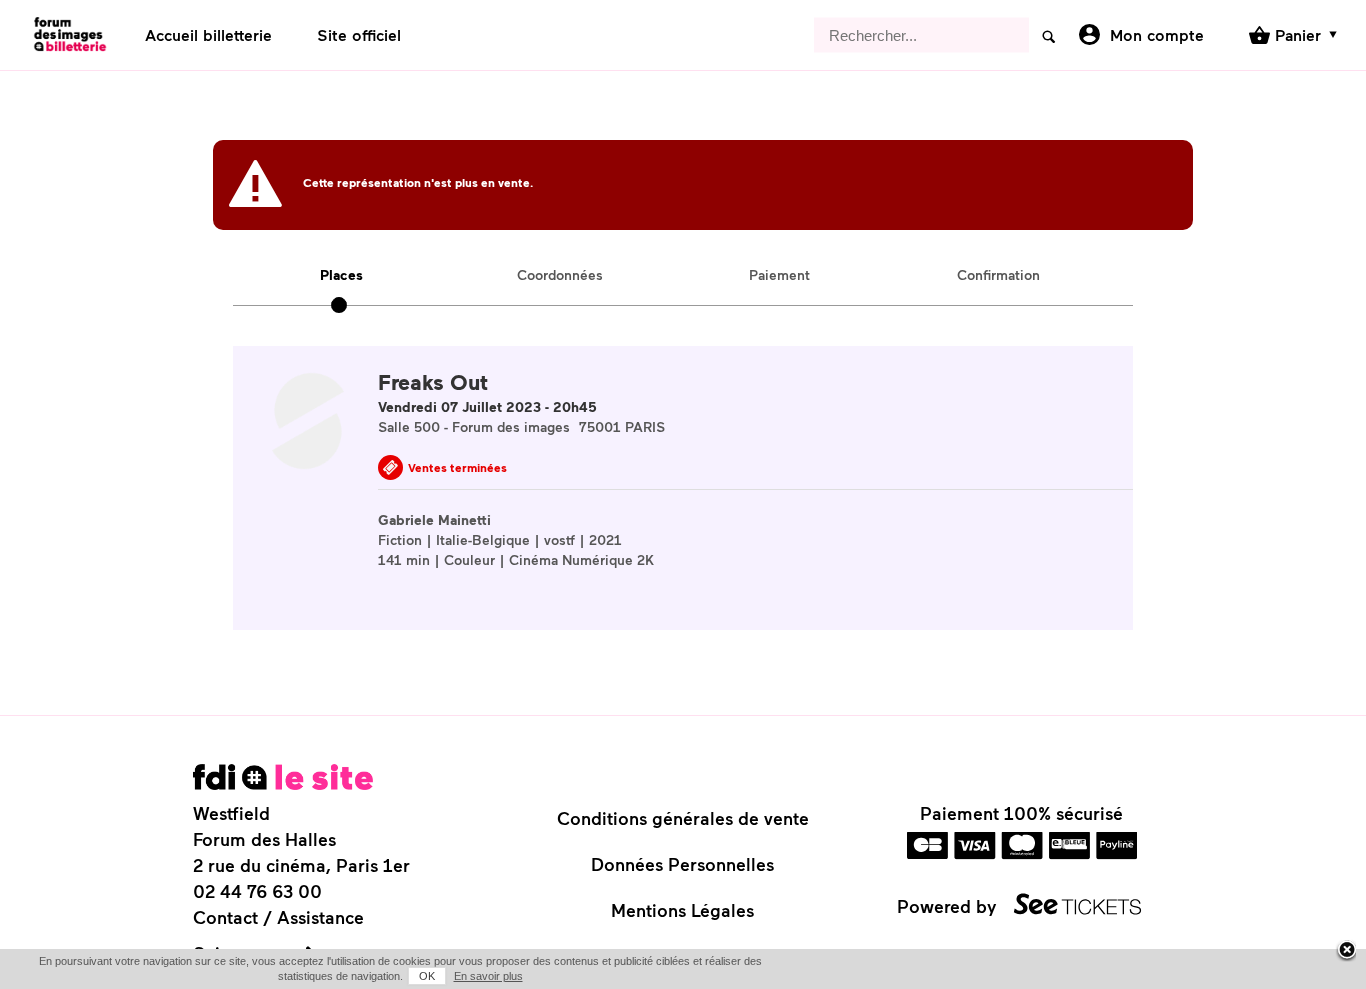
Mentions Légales (682, 910)
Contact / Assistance (278, 917)
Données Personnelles (682, 864)
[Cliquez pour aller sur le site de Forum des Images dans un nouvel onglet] (283, 777)
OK (427, 976)
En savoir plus (488, 976)
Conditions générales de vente (683, 818)
